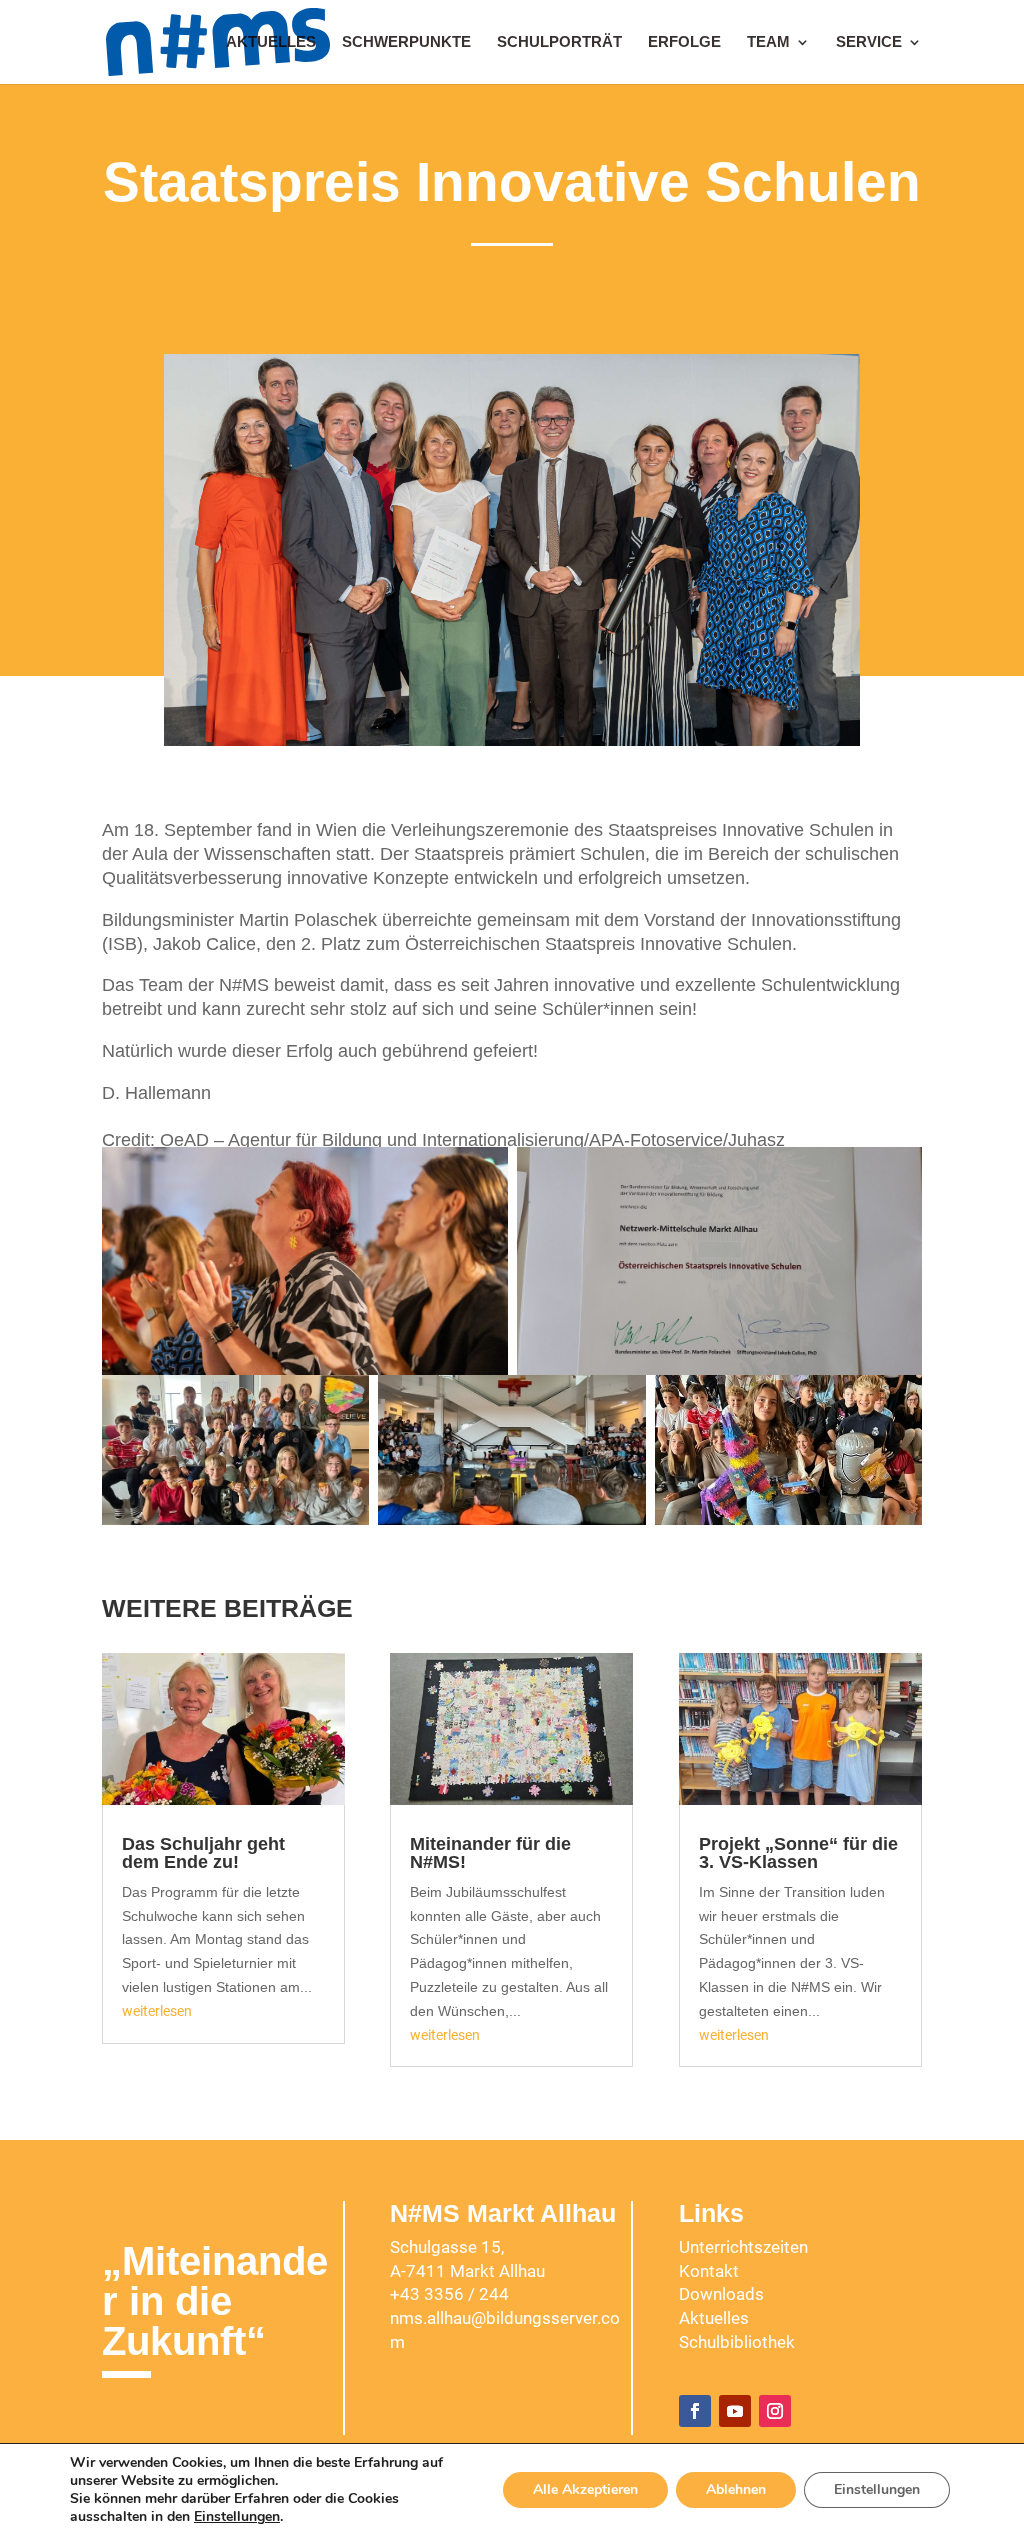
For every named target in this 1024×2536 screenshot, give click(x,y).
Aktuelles (271, 42)
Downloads (721, 2294)
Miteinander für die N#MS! (490, 1853)
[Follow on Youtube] (735, 2411)
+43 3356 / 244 (449, 2294)
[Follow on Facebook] (695, 2411)
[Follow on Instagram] (775, 2411)
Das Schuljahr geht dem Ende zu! (203, 1853)
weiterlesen (157, 2011)
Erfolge (684, 42)
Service (869, 42)
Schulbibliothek (737, 2342)
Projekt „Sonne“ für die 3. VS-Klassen (798, 1853)
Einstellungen (237, 2517)
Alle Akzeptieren (585, 2489)
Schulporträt (559, 42)
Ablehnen (736, 2489)
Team (768, 42)
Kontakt (709, 2271)
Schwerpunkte (406, 42)
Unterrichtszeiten (743, 2247)
